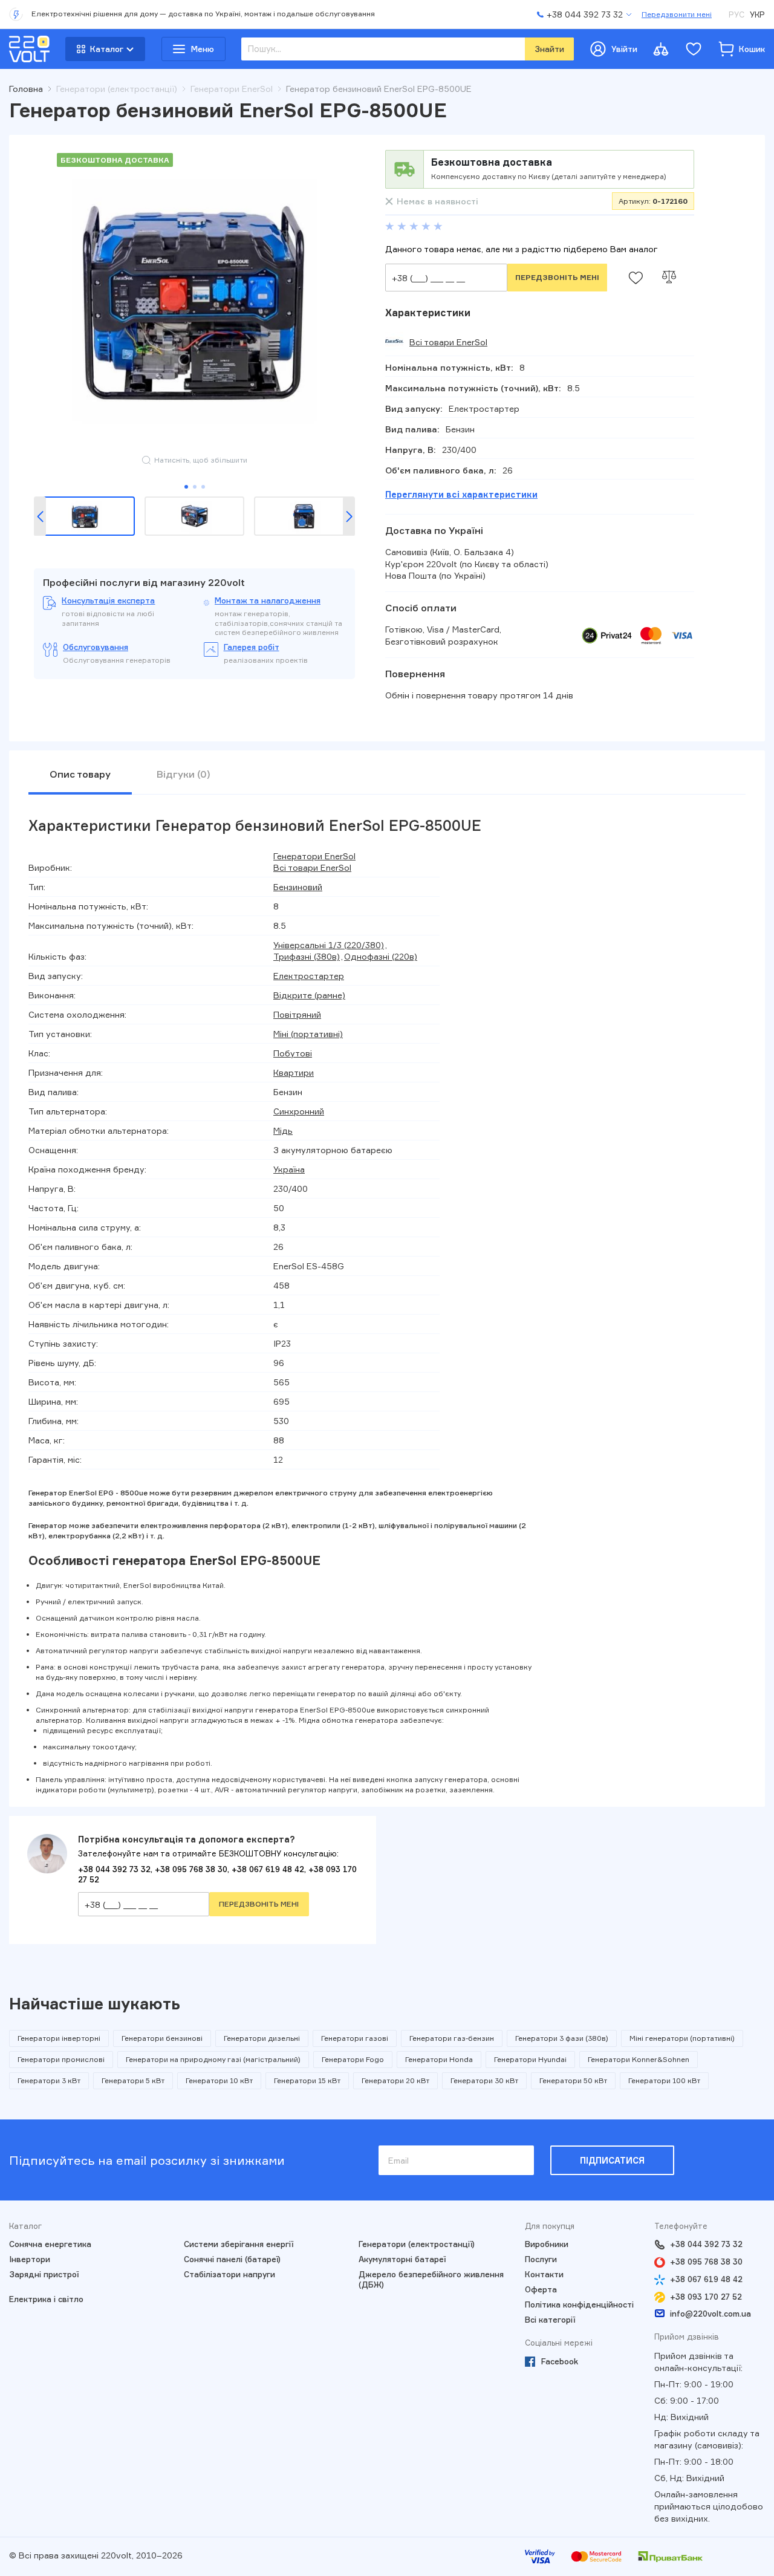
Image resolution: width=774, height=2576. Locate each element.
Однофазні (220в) (381, 956)
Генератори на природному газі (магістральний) (213, 2059)
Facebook (560, 2361)
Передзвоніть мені (557, 277)
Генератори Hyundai (530, 2059)
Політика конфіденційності (579, 2304)
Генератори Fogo (353, 2059)
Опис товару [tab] (80, 774)
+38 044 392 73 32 (114, 1869)
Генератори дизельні (262, 2038)
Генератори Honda (439, 2059)
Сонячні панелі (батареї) (232, 2259)
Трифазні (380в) (307, 956)
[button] (40, 516)
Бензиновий (298, 887)
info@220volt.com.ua (711, 2314)
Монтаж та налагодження (268, 600)
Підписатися (612, 2160)
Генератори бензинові (162, 2038)
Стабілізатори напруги (229, 2274)
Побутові (293, 1053)
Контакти (544, 2274)
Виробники (547, 2244)
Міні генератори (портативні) (682, 2038)
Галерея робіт (252, 647)
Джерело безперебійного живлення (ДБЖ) (431, 2279)
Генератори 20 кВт (395, 2080)
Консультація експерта (108, 600)
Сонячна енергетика (50, 2244)
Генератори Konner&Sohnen (639, 2059)
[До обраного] (636, 278)
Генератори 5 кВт (133, 2080)
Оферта (541, 2289)
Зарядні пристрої (44, 2274)
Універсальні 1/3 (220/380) (329, 945)
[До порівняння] (669, 278)
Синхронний (299, 1111)
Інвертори (30, 2259)
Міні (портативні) (308, 1034)
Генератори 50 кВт (573, 2080)
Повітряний (297, 1014)
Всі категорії (550, 2320)
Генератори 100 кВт (664, 2080)
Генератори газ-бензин (452, 2038)
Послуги (541, 2259)
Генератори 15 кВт (307, 2080)
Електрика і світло (46, 2299)
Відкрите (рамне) (309, 995)
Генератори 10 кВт (219, 2080)
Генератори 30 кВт (484, 2080)
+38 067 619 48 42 (268, 1869)
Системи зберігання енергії (239, 2244)
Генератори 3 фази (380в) (562, 2038)
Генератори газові (355, 2038)
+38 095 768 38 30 (191, 1869)
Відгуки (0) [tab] (184, 774)
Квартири (294, 1072)
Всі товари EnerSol (448, 342)
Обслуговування (96, 647)
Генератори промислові (61, 2059)
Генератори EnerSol (314, 856)
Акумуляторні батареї (402, 2259)
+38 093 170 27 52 (706, 2297)
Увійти (624, 49)
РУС (737, 15)
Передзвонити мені (677, 14)
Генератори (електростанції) (417, 2244)
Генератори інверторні (59, 2038)
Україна (289, 1169)
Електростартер (309, 976)
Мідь (283, 1130)
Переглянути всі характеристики (461, 494)
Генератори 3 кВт (49, 2080)
